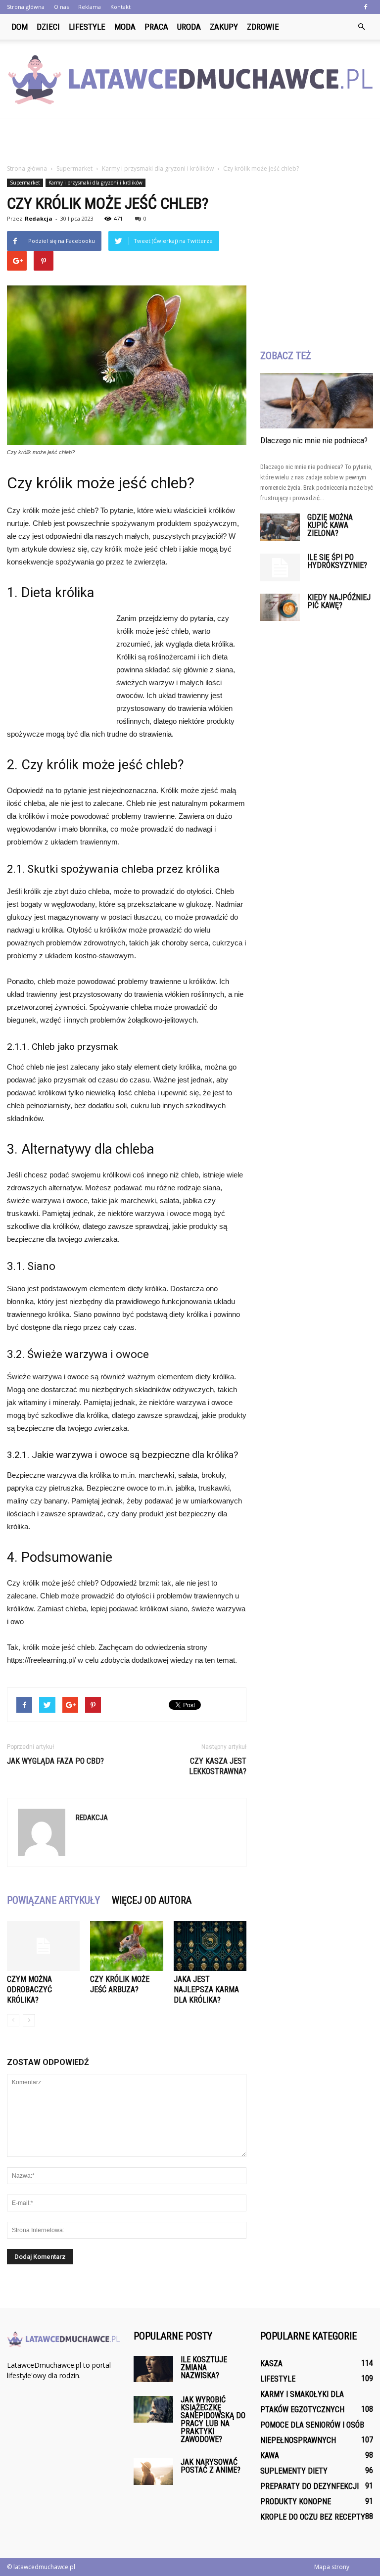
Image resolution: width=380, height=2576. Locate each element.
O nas (61, 7)
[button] (361, 27)
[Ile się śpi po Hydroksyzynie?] (280, 567)
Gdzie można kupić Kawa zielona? (330, 525)
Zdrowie (263, 27)
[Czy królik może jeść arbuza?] (126, 1946)
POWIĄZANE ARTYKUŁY (53, 1900)
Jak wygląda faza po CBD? (55, 1761)
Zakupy (224, 27)
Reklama (90, 7)
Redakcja (39, 218)
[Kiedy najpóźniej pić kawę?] (280, 607)
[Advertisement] (190, 141)
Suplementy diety (294, 2471)
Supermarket (25, 183)
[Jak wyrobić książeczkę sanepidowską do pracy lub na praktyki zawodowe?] (153, 2409)
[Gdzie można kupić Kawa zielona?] (280, 527)
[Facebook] (366, 7)
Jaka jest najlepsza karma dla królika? (206, 1990)
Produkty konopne (296, 2502)
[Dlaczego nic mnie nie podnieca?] (317, 401)
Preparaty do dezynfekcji (309, 2486)
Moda (125, 27)
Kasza (271, 2364)
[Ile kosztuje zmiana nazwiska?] (153, 2369)
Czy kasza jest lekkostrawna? (218, 1766)
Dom (20, 27)
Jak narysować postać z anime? (211, 2466)
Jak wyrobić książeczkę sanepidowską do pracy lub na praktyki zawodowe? (213, 2419)
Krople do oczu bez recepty (313, 2517)
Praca (156, 27)
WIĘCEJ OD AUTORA (152, 1900)
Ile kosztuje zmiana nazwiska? (204, 2367)
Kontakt (120, 7)
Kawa (270, 2456)
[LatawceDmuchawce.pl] (190, 80)
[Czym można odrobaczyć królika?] (43, 1946)
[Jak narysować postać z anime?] (153, 2471)
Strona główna (26, 7)
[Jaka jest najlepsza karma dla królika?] (210, 1946)
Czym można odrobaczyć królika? (29, 1990)
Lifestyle (87, 27)
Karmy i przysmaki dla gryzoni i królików (95, 183)
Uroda (189, 27)
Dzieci (48, 27)
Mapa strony (332, 2567)
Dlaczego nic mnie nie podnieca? (314, 440)
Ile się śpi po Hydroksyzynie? (337, 561)
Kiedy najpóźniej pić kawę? (339, 601)
